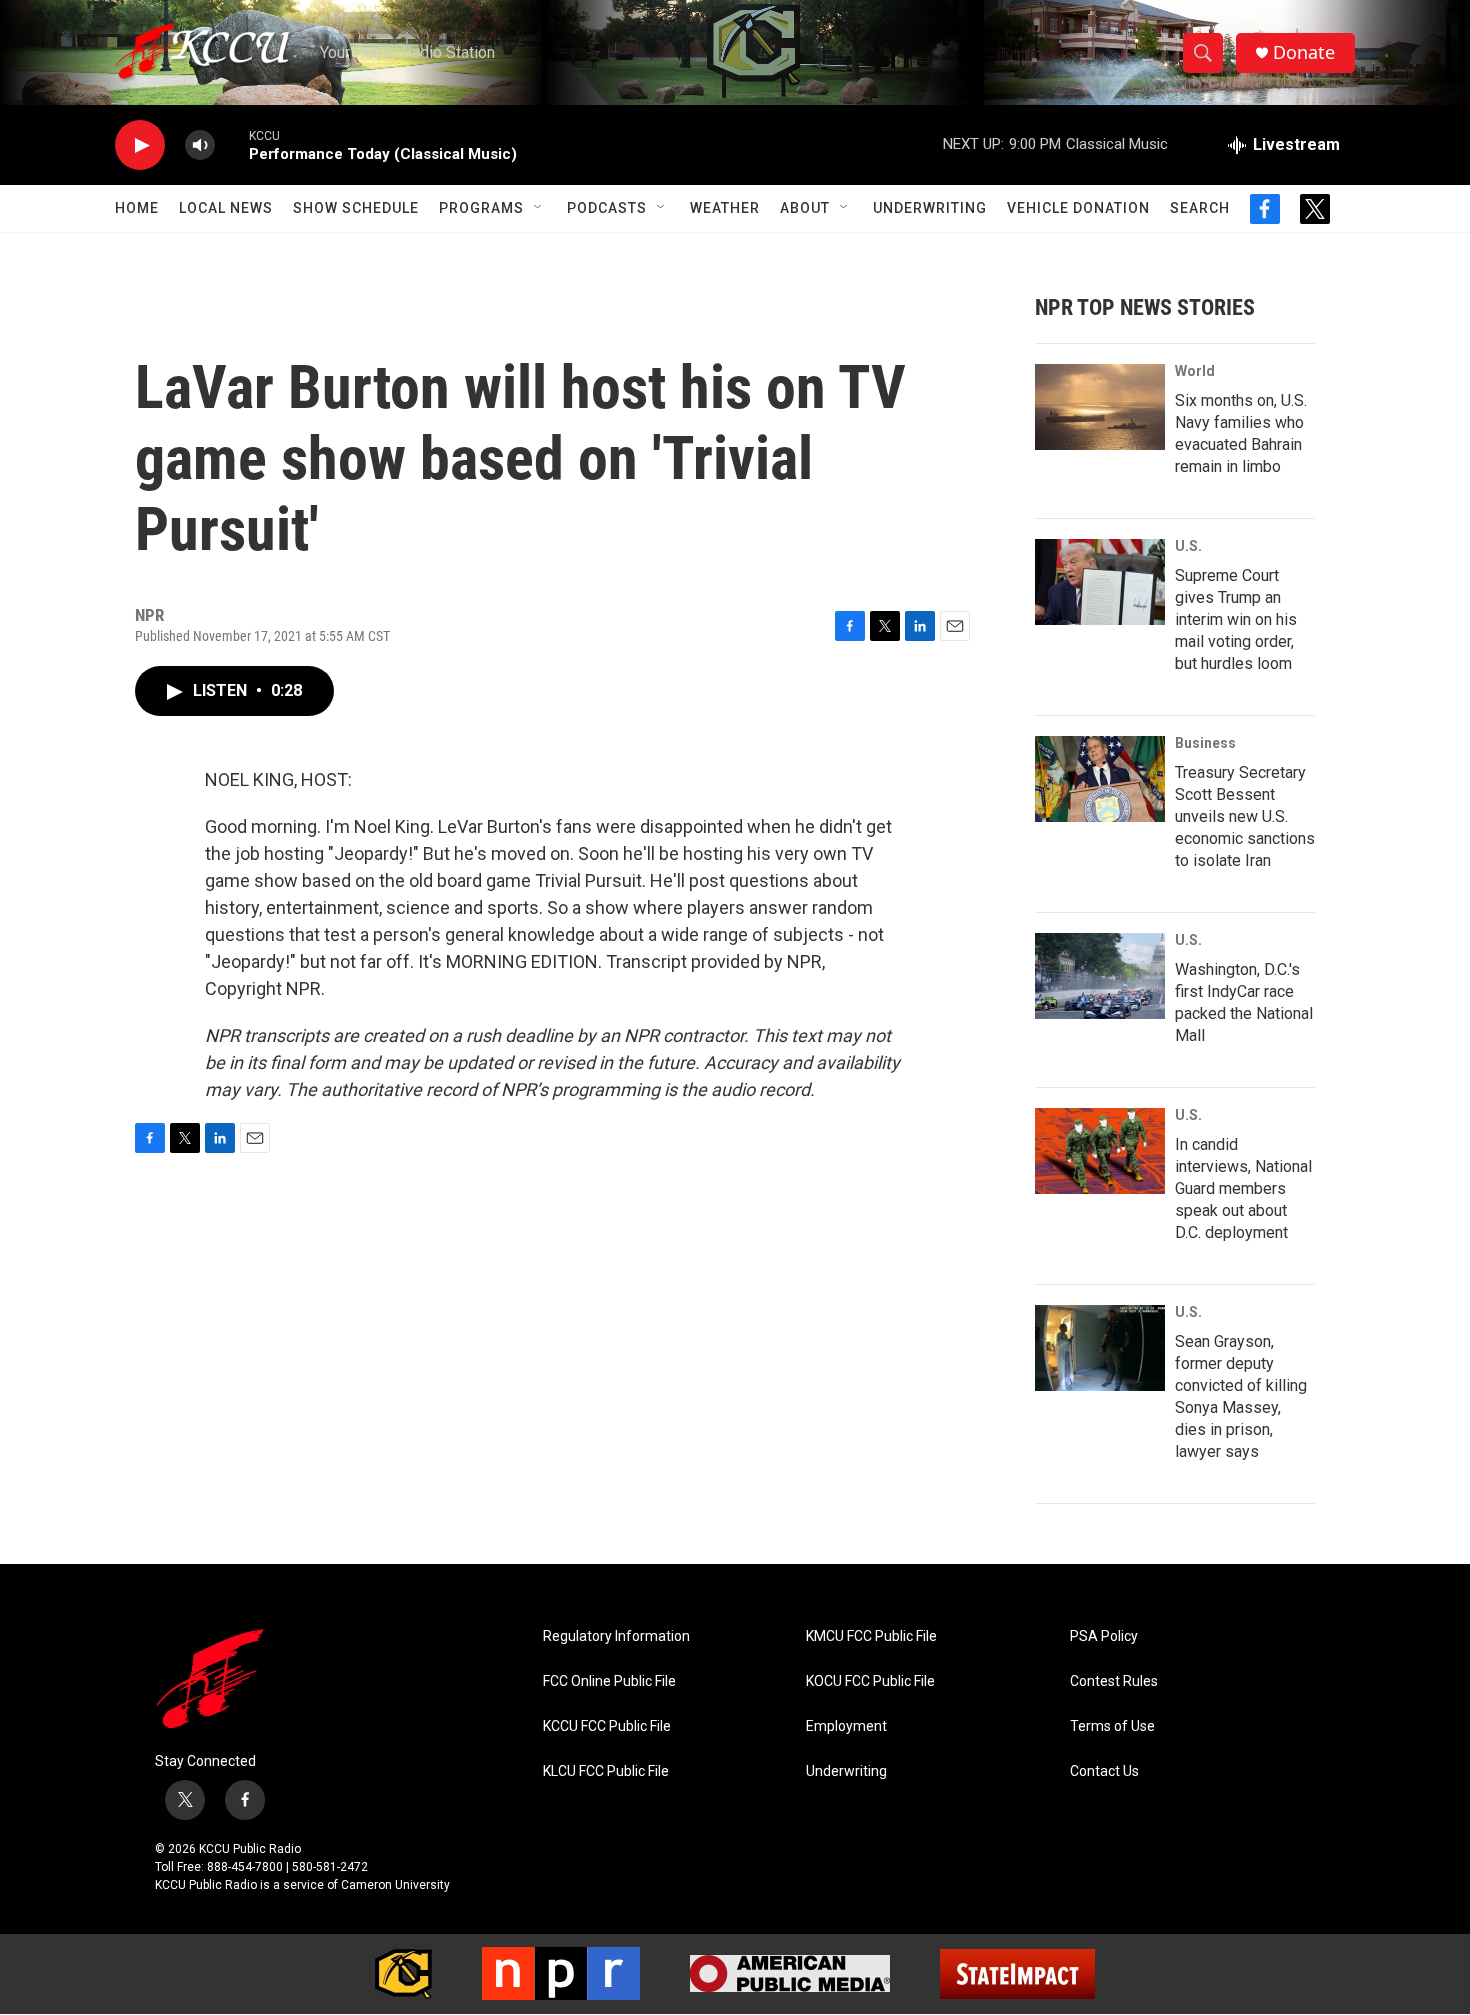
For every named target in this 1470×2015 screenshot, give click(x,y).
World (1195, 371)
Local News (226, 208)
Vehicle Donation (1078, 208)
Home (137, 208)
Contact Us (1104, 1771)
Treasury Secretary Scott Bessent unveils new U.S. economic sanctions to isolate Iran (1245, 816)
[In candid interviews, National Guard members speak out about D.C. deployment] (1100, 1151)
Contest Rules (1114, 1681)
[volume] (200, 145)
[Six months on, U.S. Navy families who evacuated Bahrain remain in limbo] (1100, 407)
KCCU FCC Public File (607, 1726)
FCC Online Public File (609, 1681)
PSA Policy (1104, 1636)
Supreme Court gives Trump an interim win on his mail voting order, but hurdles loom (1236, 619)
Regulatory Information (616, 1636)
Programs (481, 208)
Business (1205, 743)
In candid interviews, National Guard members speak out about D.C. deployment (1243, 1188)
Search (1200, 208)
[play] (140, 145)
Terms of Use (1112, 1726)
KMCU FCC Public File (871, 1636)
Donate (1304, 52)
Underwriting (930, 208)
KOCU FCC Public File (870, 1681)
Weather (725, 208)
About (805, 208)
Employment (846, 1726)
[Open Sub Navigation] (539, 208)
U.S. (1188, 546)
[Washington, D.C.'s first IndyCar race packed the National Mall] (1100, 976)
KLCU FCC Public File (606, 1771)
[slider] (232, 144)
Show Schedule (356, 208)
